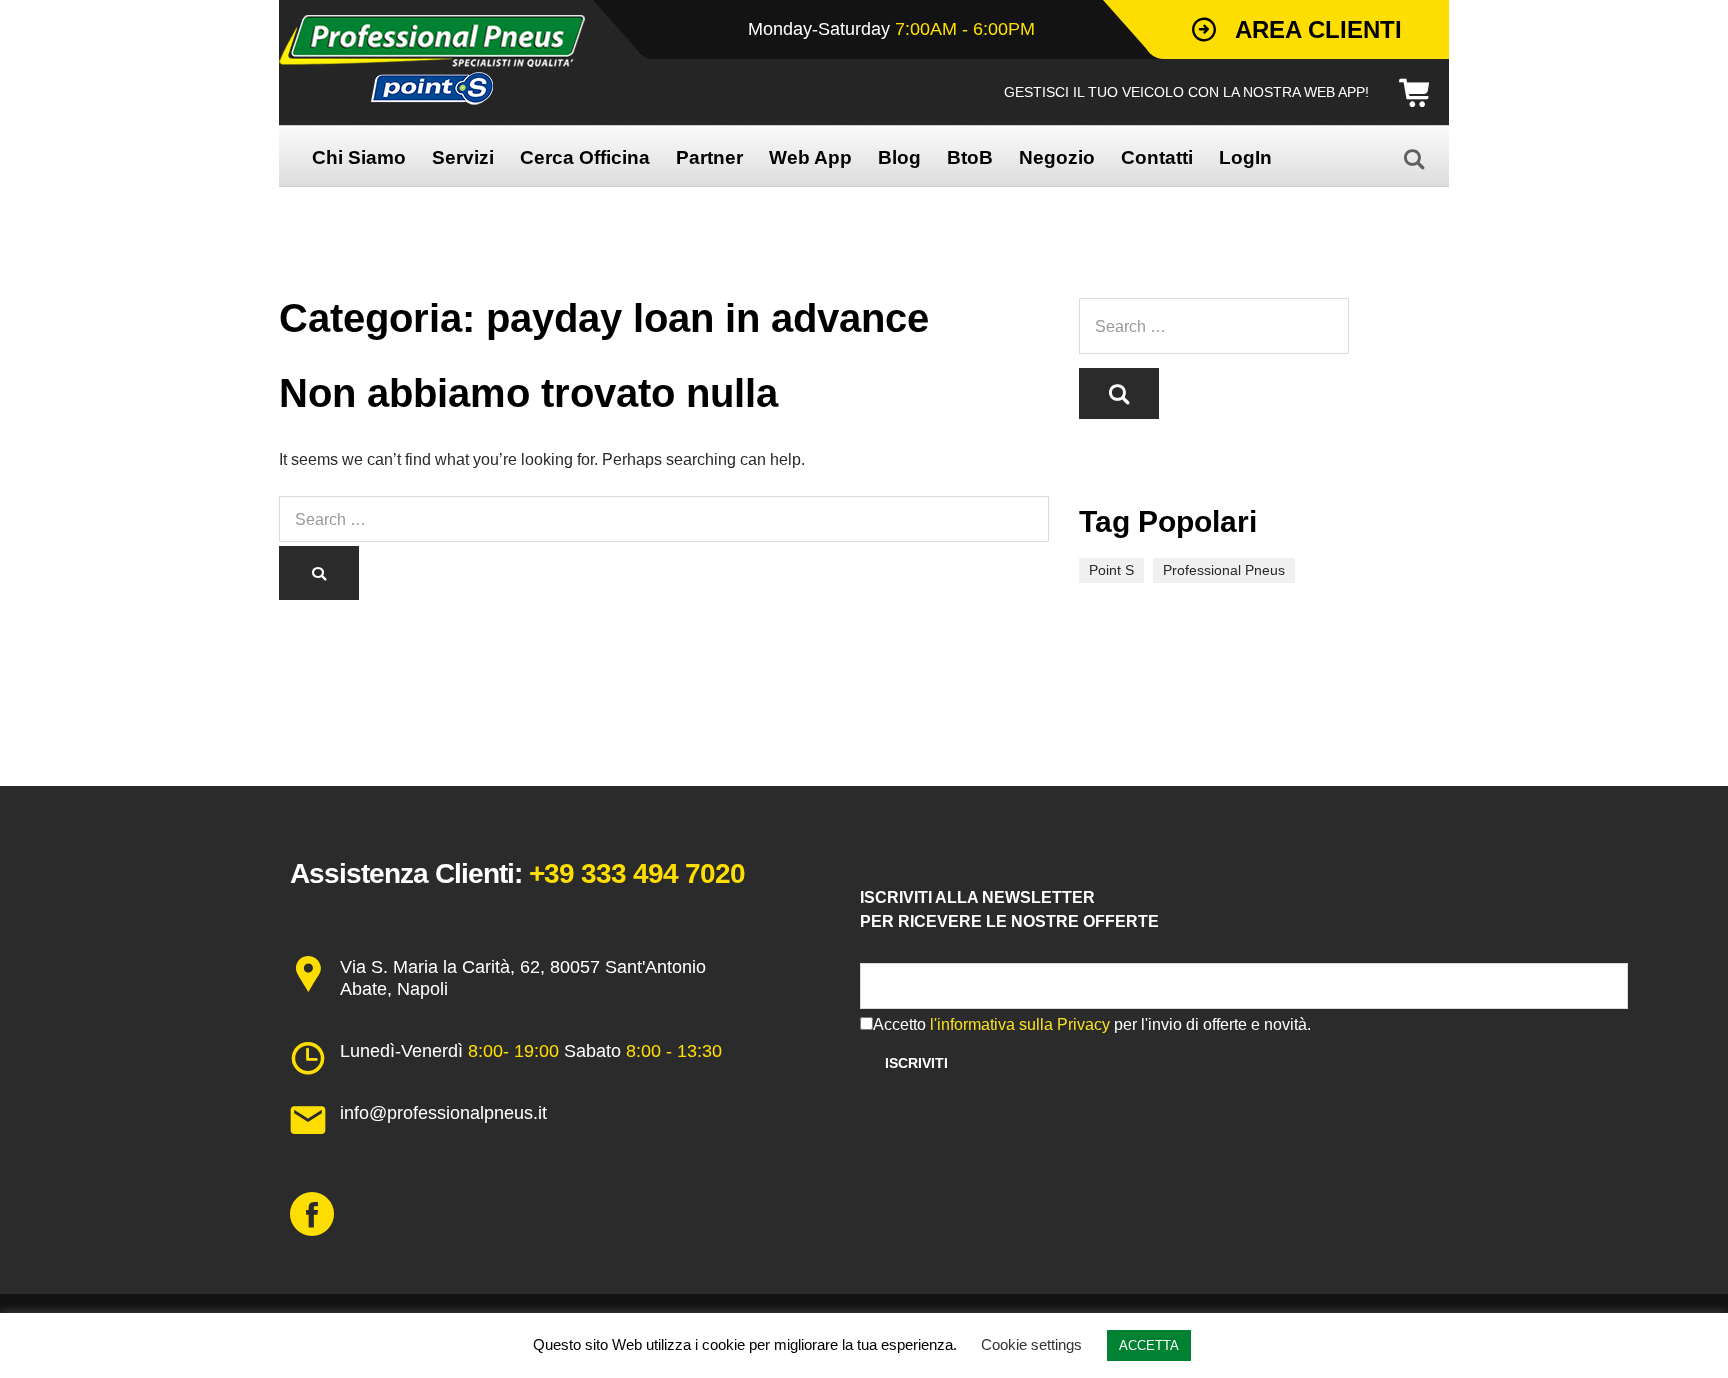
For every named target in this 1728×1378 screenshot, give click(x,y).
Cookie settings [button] (1031, 1344)
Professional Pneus (1224, 570)
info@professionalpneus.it (443, 1113)
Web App (810, 157)
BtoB (970, 157)
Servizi (463, 157)
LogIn (1245, 157)
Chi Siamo (359, 157)
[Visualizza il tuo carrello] (1421, 93)
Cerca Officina (585, 157)
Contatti (1157, 157)
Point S (1111, 570)
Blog (899, 157)
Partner (709, 157)
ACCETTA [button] (1149, 1345)
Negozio (1057, 157)
